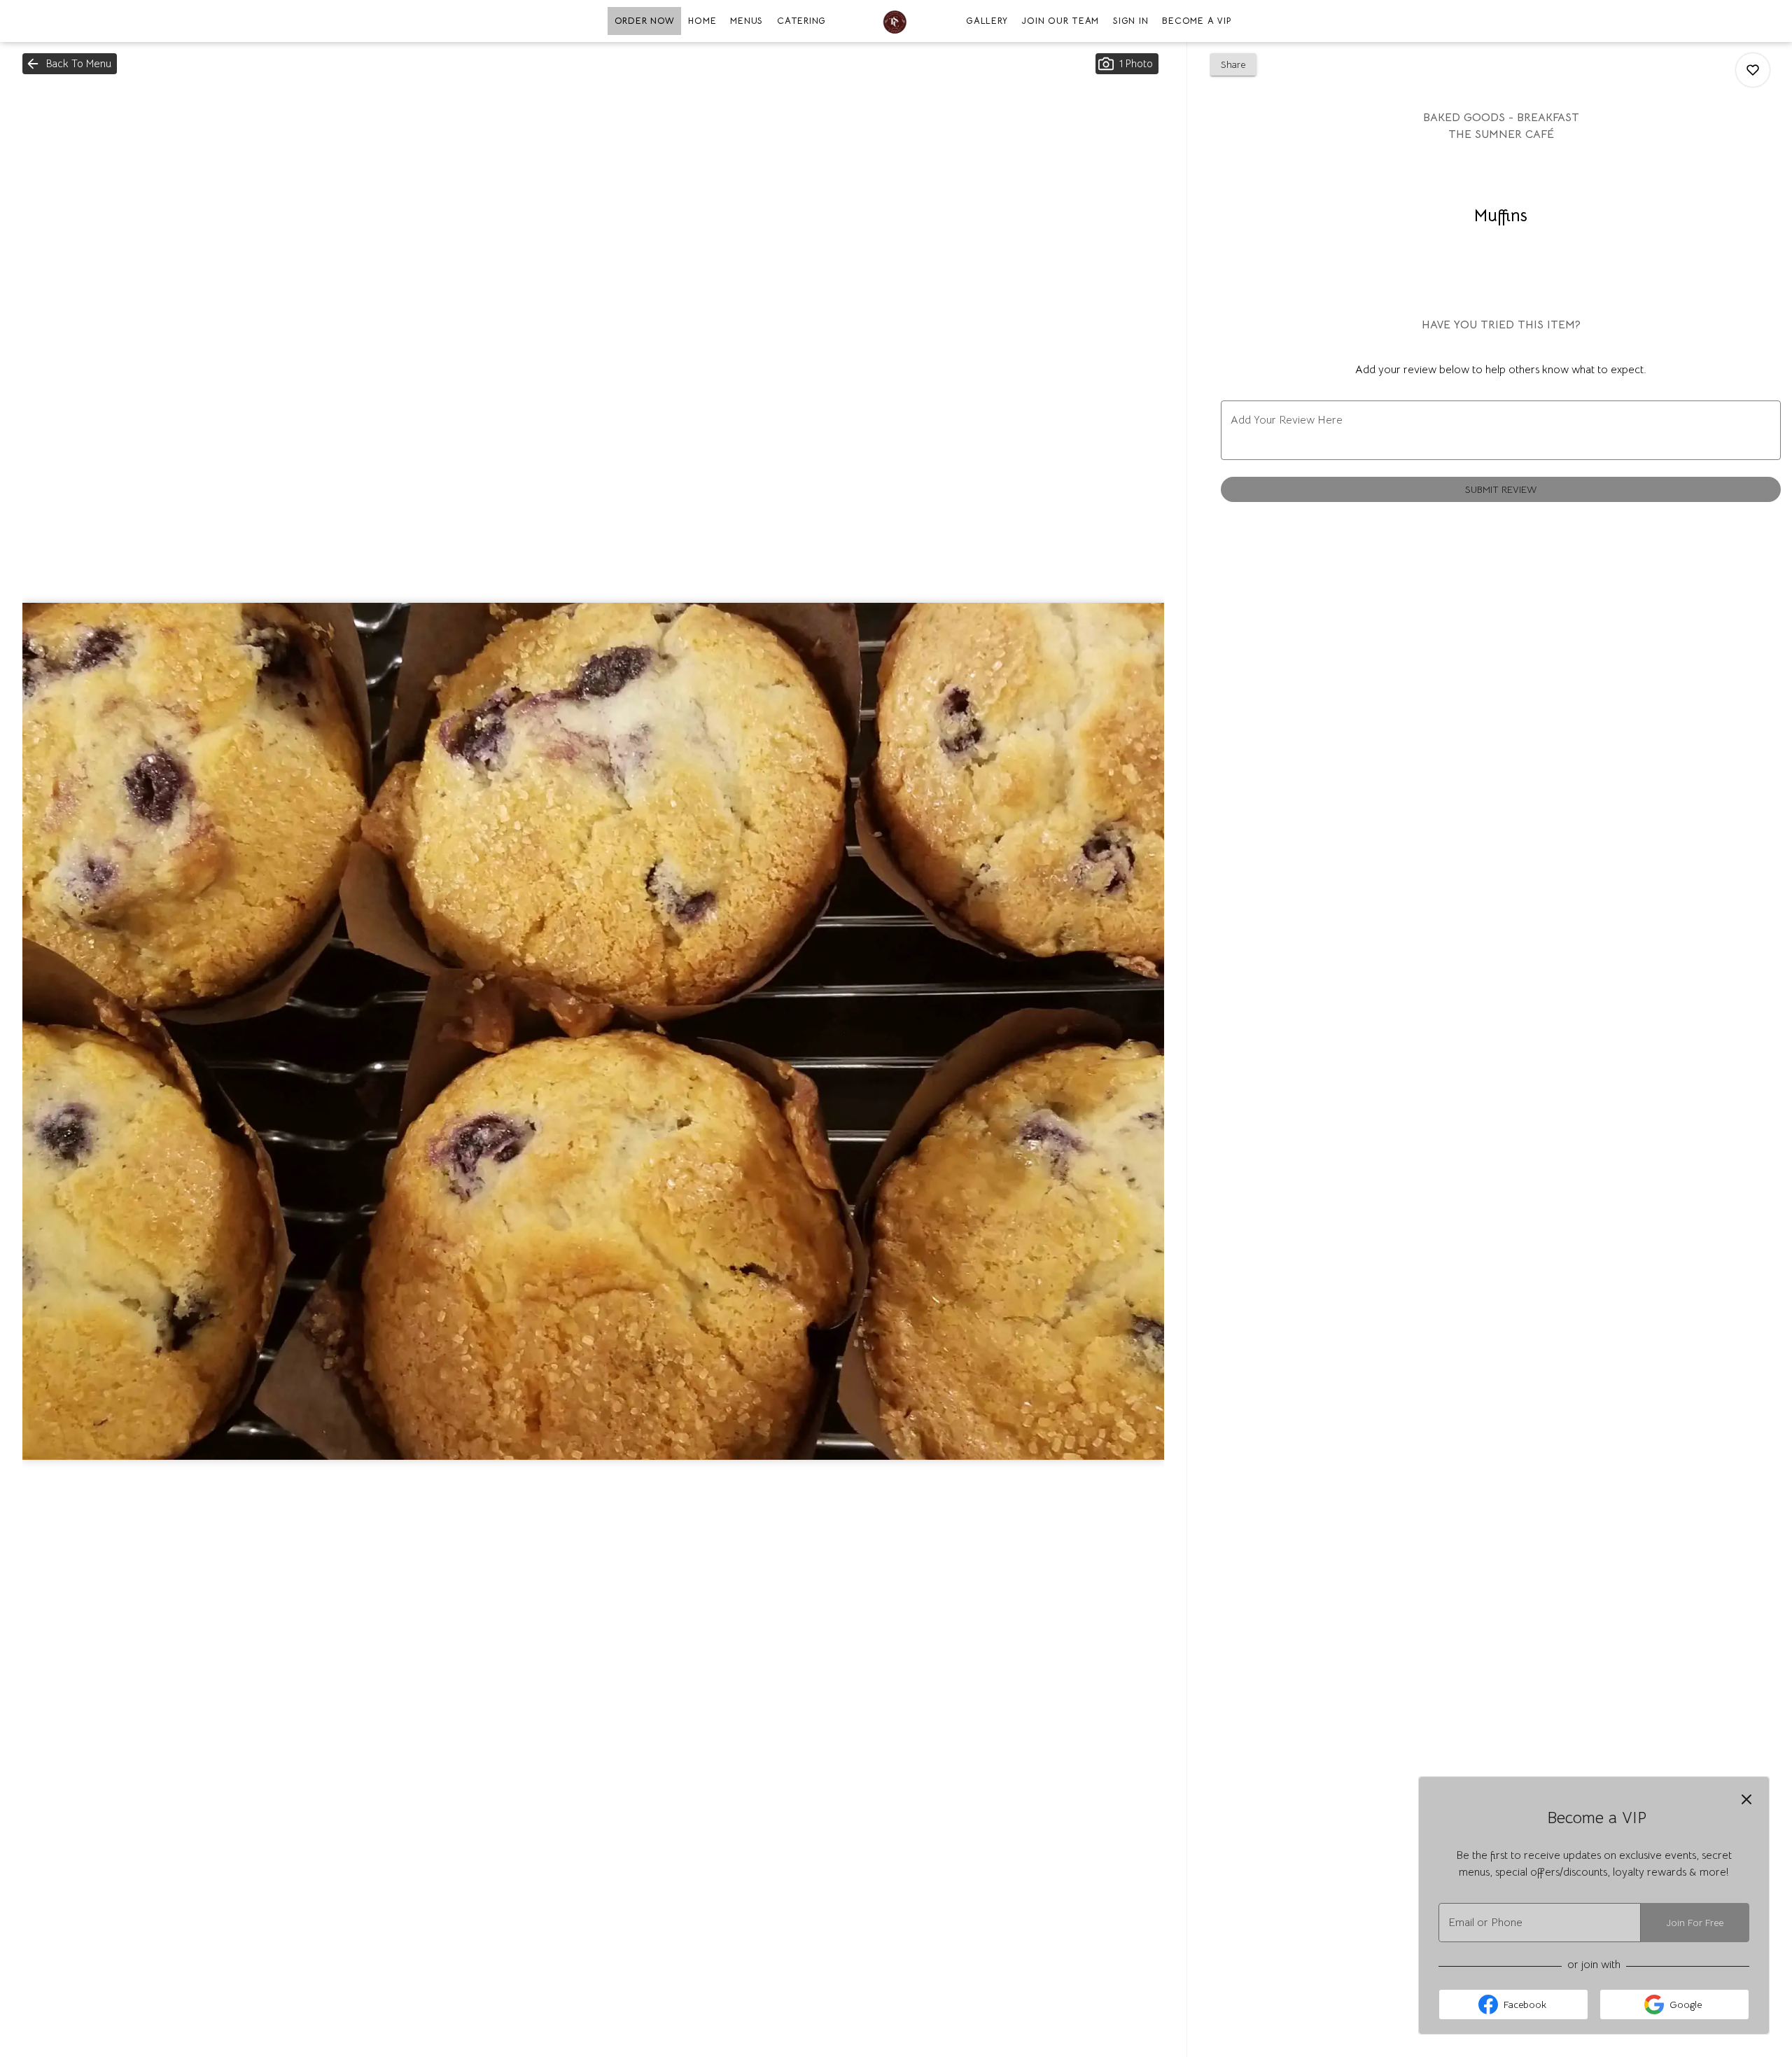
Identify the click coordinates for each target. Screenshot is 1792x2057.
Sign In (1130, 21)
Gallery (987, 21)
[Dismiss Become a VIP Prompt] (1746, 1799)
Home (702, 21)
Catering (801, 21)
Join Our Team (1060, 21)
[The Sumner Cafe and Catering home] (896, 21)
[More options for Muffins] (1753, 70)
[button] (70, 64)
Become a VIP (1197, 21)
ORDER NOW (645, 21)
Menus (747, 21)
